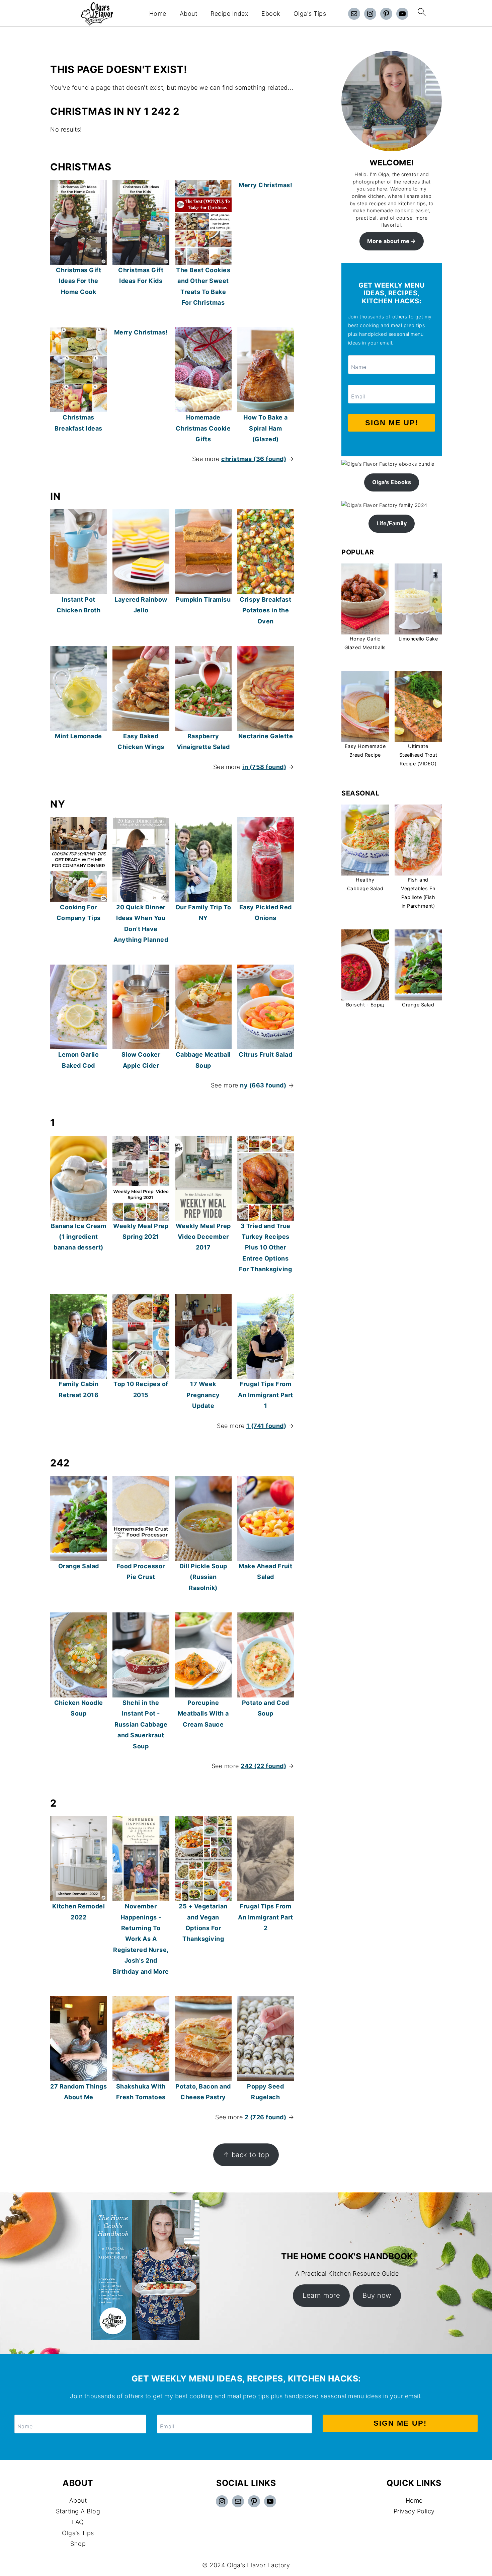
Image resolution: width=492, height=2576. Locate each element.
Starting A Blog (78, 2511)
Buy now (377, 2295)
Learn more (321, 2295)
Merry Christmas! (265, 185)
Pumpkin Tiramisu (203, 599)
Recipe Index (229, 14)
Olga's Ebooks (392, 482)
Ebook (271, 14)
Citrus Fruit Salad (265, 1054)
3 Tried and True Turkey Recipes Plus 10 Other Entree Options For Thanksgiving (265, 1248)
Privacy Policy (414, 2511)
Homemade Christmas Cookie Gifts (203, 428)
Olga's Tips (310, 14)
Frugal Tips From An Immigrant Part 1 (266, 1395)
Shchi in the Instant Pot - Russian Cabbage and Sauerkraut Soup (141, 1724)
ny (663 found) (263, 1085)
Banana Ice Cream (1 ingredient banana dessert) (78, 1237)
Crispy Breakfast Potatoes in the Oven (265, 610)
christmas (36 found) (254, 459)
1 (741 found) (266, 1426)
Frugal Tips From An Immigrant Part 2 (266, 1917)
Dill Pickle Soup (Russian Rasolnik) (203, 1577)
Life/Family (392, 523)
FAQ (78, 2522)
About (189, 14)
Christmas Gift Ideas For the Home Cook (78, 281)
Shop (78, 2544)
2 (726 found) (266, 2117)
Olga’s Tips (78, 2533)
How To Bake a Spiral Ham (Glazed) (266, 428)
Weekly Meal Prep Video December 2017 (203, 1237)
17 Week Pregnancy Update (203, 1395)
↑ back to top (246, 2155)
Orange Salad (79, 1566)
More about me (388, 241)
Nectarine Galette (266, 736)
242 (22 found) (263, 1766)
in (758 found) (264, 767)
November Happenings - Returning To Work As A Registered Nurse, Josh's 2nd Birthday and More (141, 1939)
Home (158, 14)
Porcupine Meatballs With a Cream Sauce (203, 1714)
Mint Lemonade (78, 736)
